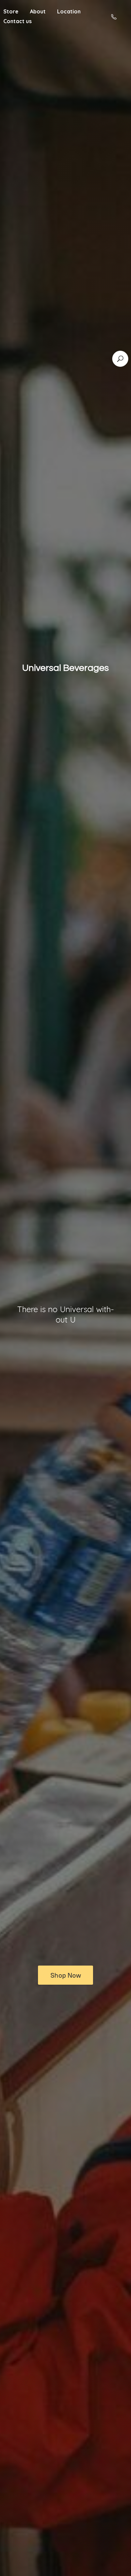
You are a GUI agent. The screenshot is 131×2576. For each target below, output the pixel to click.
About (38, 11)
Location (69, 11)
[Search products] (120, 359)
